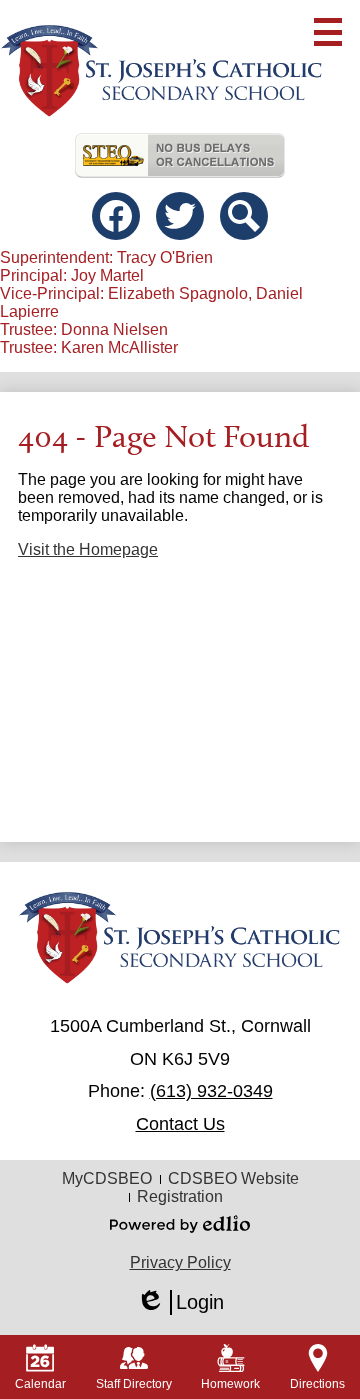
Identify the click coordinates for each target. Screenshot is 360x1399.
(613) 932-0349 (211, 1091)
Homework (230, 1384)
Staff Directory (134, 1384)
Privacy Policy (180, 1262)
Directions (317, 1384)
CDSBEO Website (233, 1178)
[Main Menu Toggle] (328, 32)
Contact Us (180, 1124)
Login (180, 1303)
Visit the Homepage (88, 549)
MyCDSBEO (107, 1178)
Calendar (40, 1384)
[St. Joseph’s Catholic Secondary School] (162, 71)
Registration (180, 1196)
